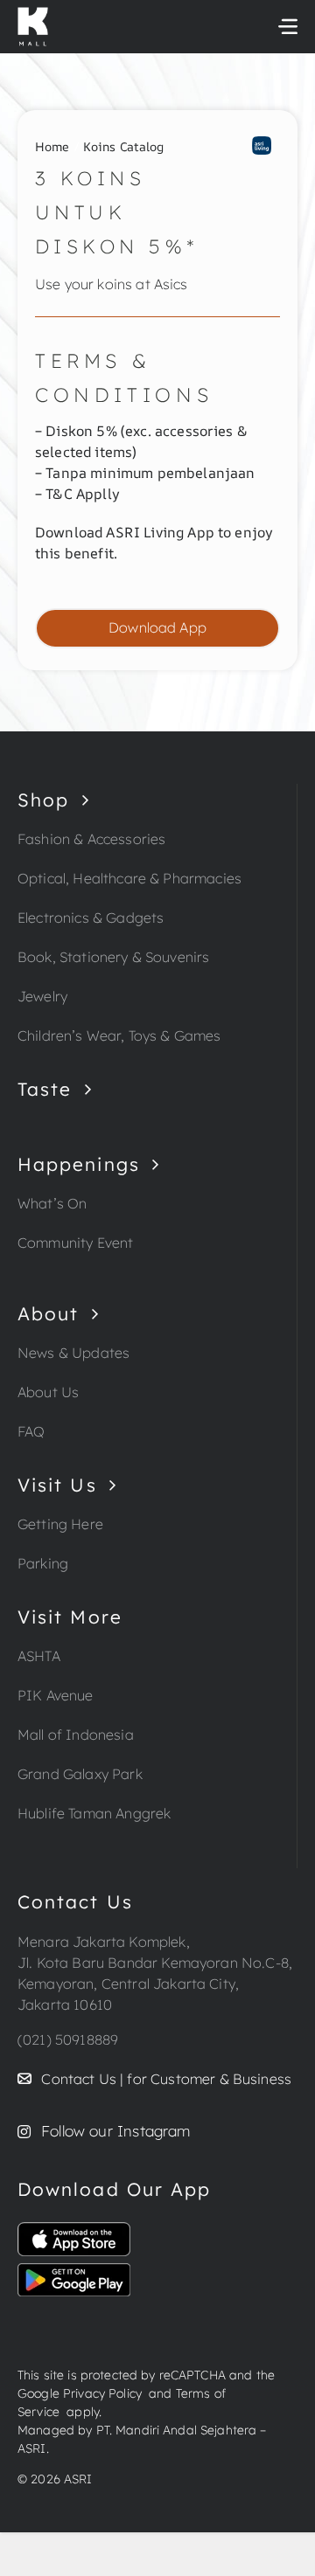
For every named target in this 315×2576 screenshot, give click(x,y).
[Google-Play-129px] (74, 2270)
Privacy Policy (102, 2393)
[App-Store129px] (74, 2229)
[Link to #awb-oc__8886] (288, 26)
